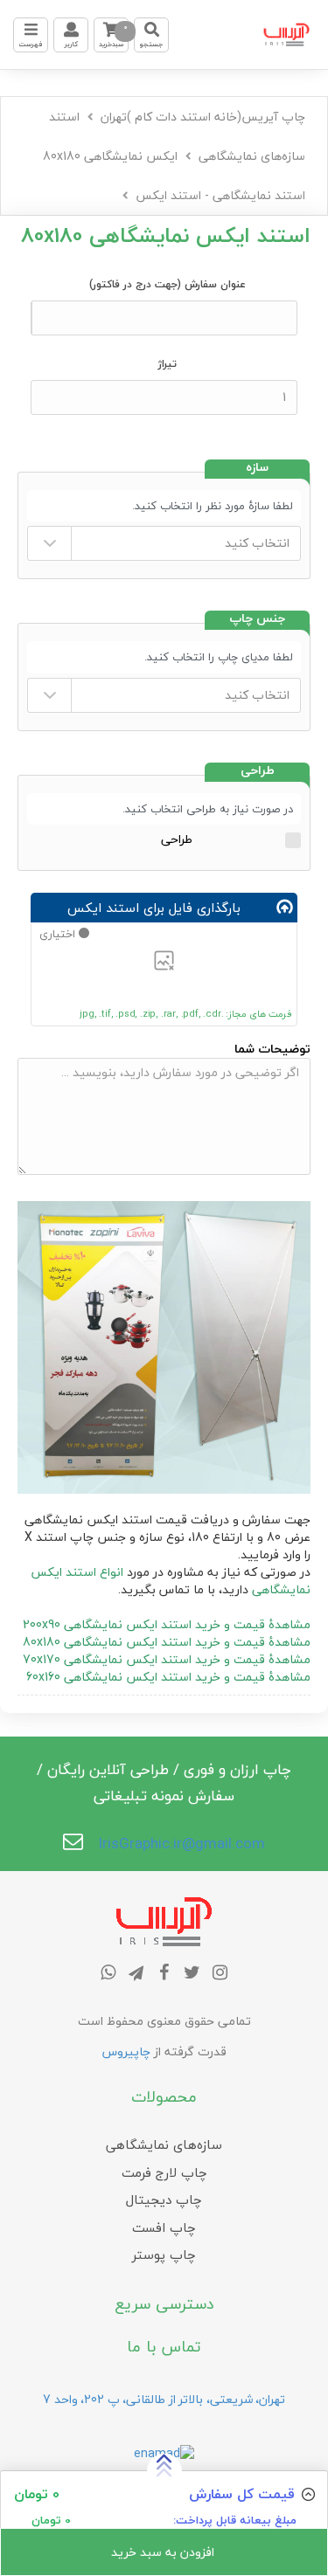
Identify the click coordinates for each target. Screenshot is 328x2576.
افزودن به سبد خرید (164, 2552)
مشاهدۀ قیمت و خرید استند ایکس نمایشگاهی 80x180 (167, 1642)
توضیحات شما (272, 1049)
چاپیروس (126, 2051)
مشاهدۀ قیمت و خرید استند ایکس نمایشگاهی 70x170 (167, 1659)
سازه (257, 469)
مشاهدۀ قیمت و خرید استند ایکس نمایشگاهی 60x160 (168, 1677)
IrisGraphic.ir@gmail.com (181, 1844)
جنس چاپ (257, 620)
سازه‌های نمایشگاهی (252, 156)
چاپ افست (164, 2227)
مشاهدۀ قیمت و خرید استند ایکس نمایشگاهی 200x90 (167, 1624)
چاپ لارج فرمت (164, 2172)
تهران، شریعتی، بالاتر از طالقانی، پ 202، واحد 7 (164, 2399)
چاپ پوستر (164, 2255)
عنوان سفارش (167, 284)
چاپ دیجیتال (164, 2200)
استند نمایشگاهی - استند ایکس (220, 195)
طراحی (258, 772)
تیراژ (167, 364)
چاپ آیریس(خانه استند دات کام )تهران (203, 117)
